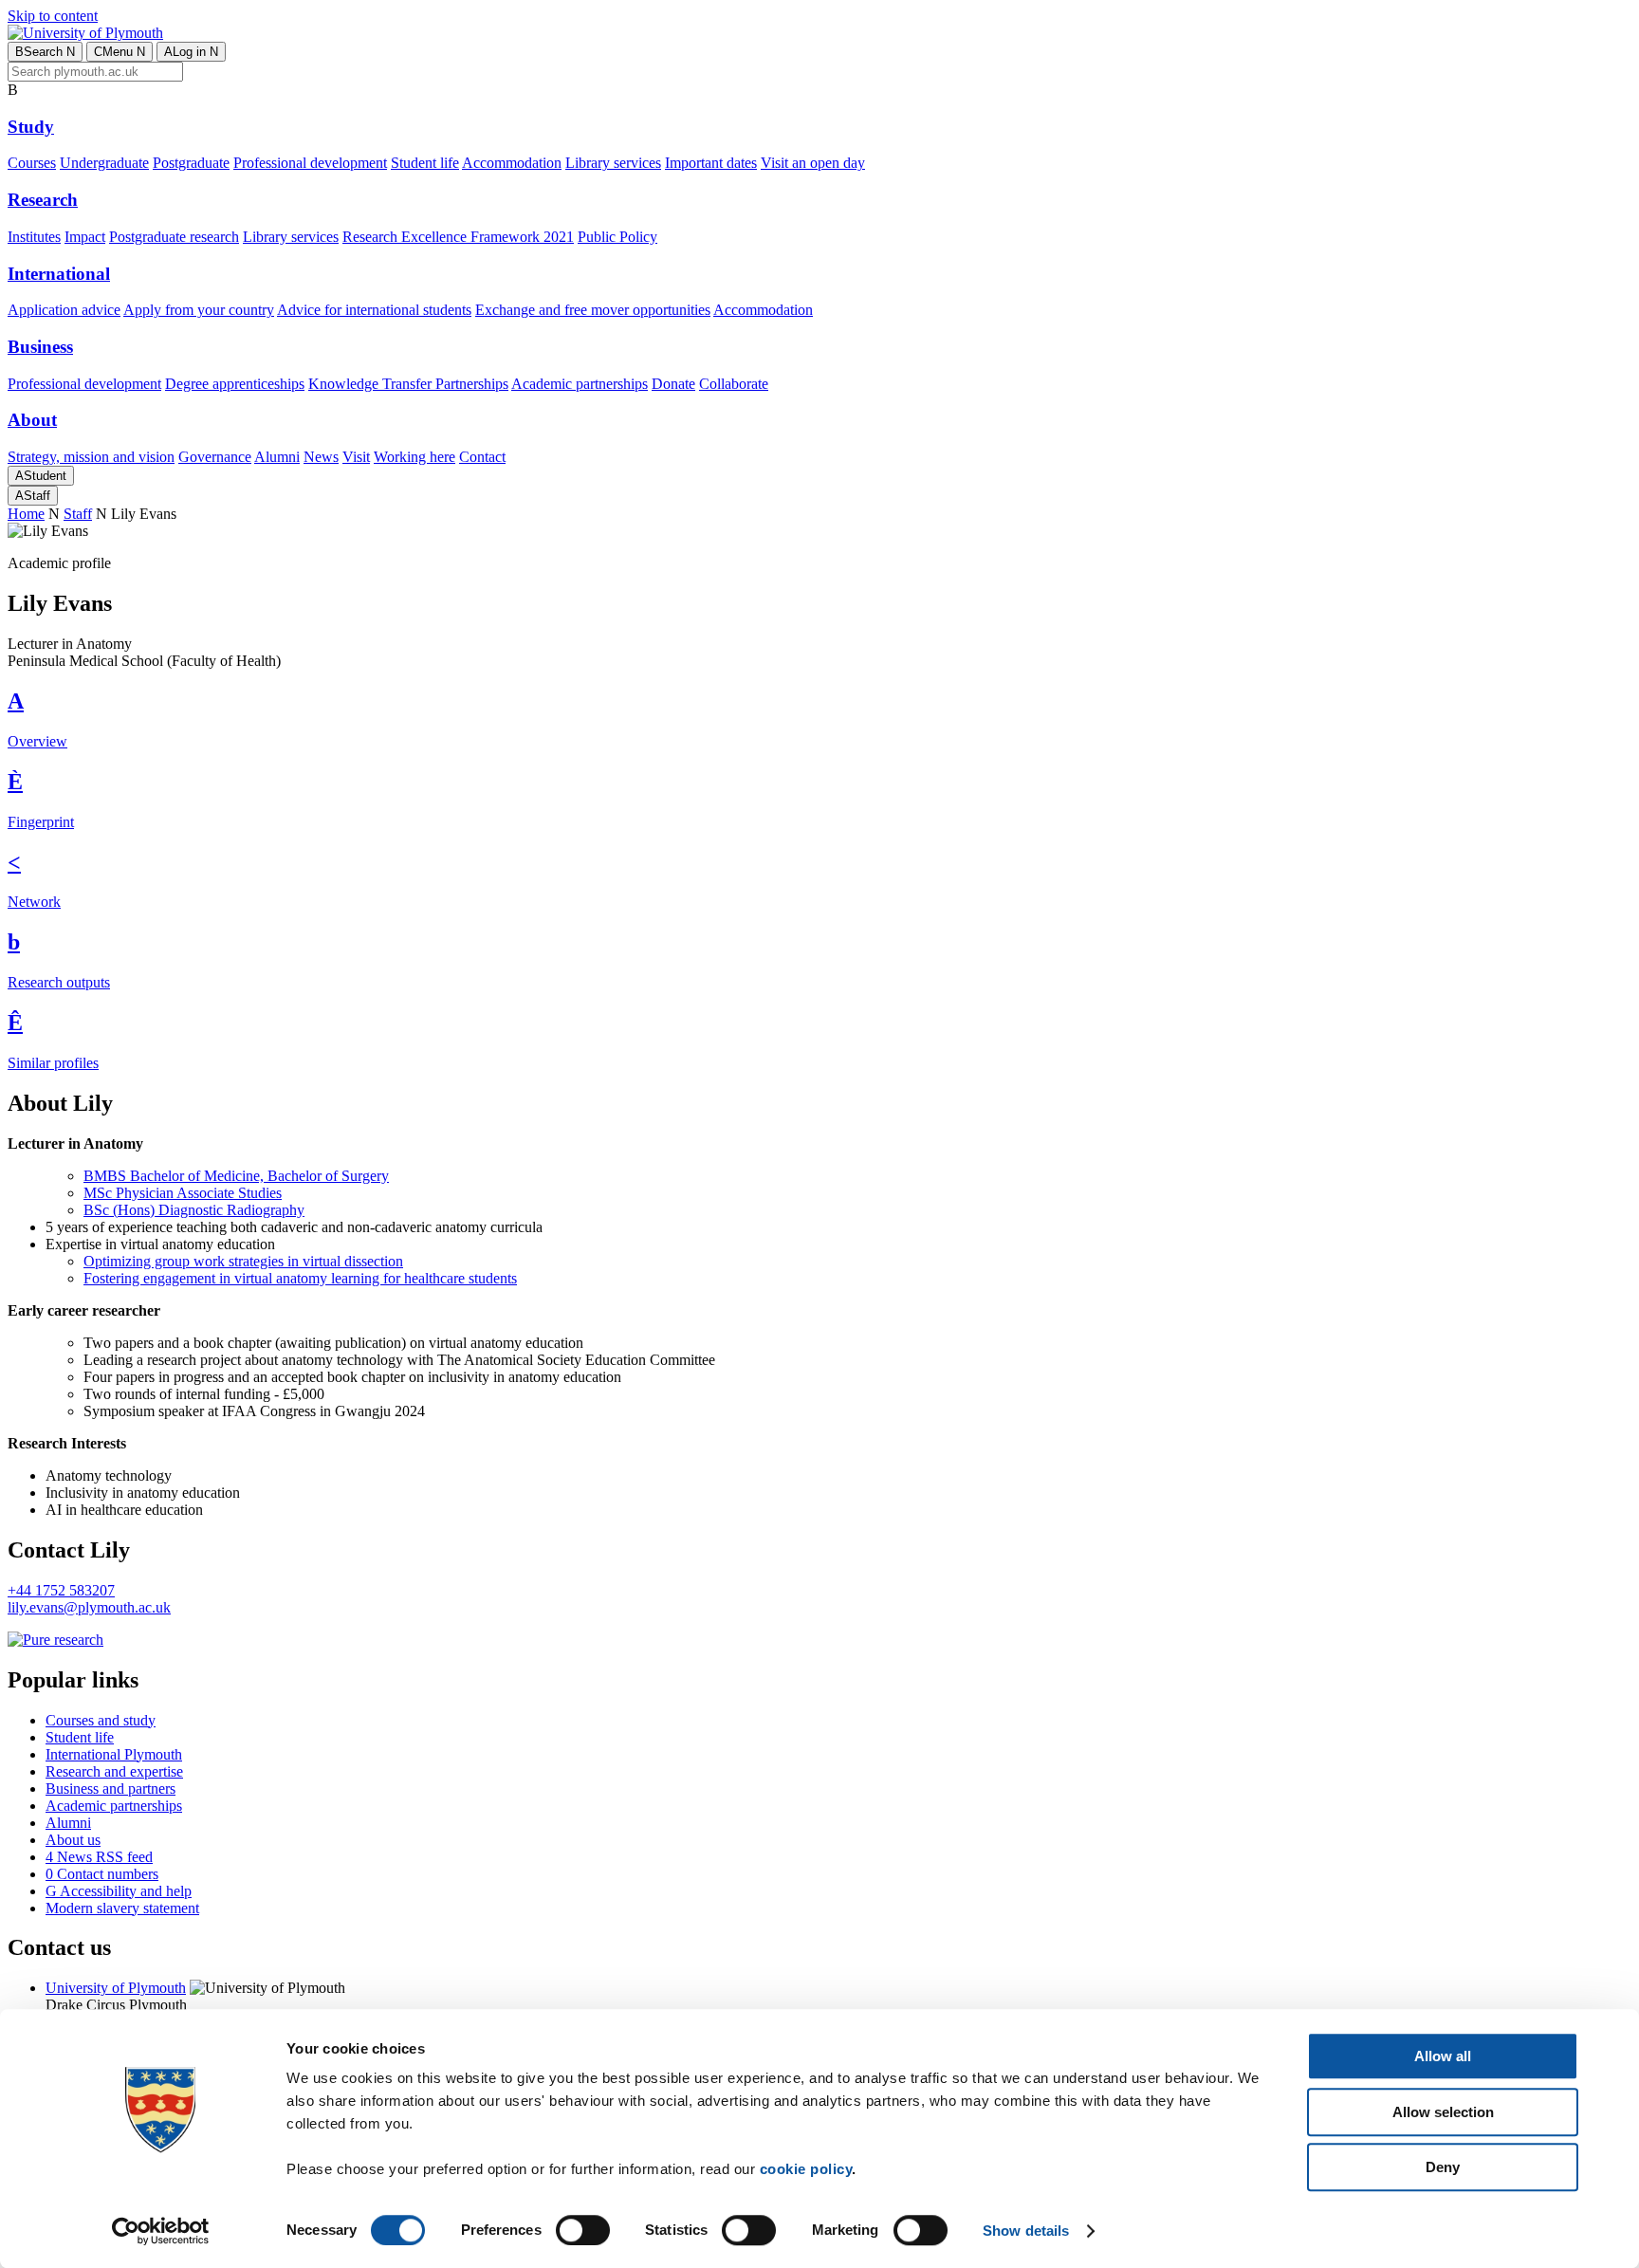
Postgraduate (191, 163)
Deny (1443, 2167)
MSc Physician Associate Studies (183, 1193)
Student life (425, 163)
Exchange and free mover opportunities (593, 310)
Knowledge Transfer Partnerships (408, 384)
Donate (673, 384)
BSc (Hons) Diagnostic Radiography (194, 1210)
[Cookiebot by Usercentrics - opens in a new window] (161, 2231)
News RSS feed (99, 1857)
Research (43, 200)
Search (45, 52)
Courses (32, 163)
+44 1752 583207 (61, 1590)
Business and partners (110, 1789)
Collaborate (734, 384)
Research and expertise (114, 1771)
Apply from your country (199, 310)
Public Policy (617, 237)
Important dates (711, 163)
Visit (356, 457)
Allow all (1443, 2056)
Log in (191, 52)
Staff (33, 496)
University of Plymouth (116, 1988)
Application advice (64, 310)
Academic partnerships (580, 384)
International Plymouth (114, 1754)
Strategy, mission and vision (91, 457)
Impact (85, 237)
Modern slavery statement (122, 1908)
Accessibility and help (119, 1891)
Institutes (34, 237)
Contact (482, 457)
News (321, 457)
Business (40, 347)
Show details (1026, 2231)
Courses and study (101, 1720)
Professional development (310, 163)
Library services (613, 163)
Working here (414, 457)
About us (73, 1840)
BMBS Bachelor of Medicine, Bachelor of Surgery (236, 1176)
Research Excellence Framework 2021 (458, 237)
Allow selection (1443, 2112)
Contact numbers (102, 1874)
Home (26, 514)
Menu (120, 52)
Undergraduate (104, 163)
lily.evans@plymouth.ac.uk (89, 1607)
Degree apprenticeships (235, 384)
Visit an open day (813, 163)
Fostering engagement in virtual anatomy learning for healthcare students (300, 1278)
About (32, 420)
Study (31, 127)
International (59, 274)
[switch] (583, 2230)
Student (41, 476)
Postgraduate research (174, 237)
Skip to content (53, 16)
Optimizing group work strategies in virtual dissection (243, 1261)
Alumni (277, 457)
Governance (215, 457)
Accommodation (512, 163)
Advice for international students (374, 310)
